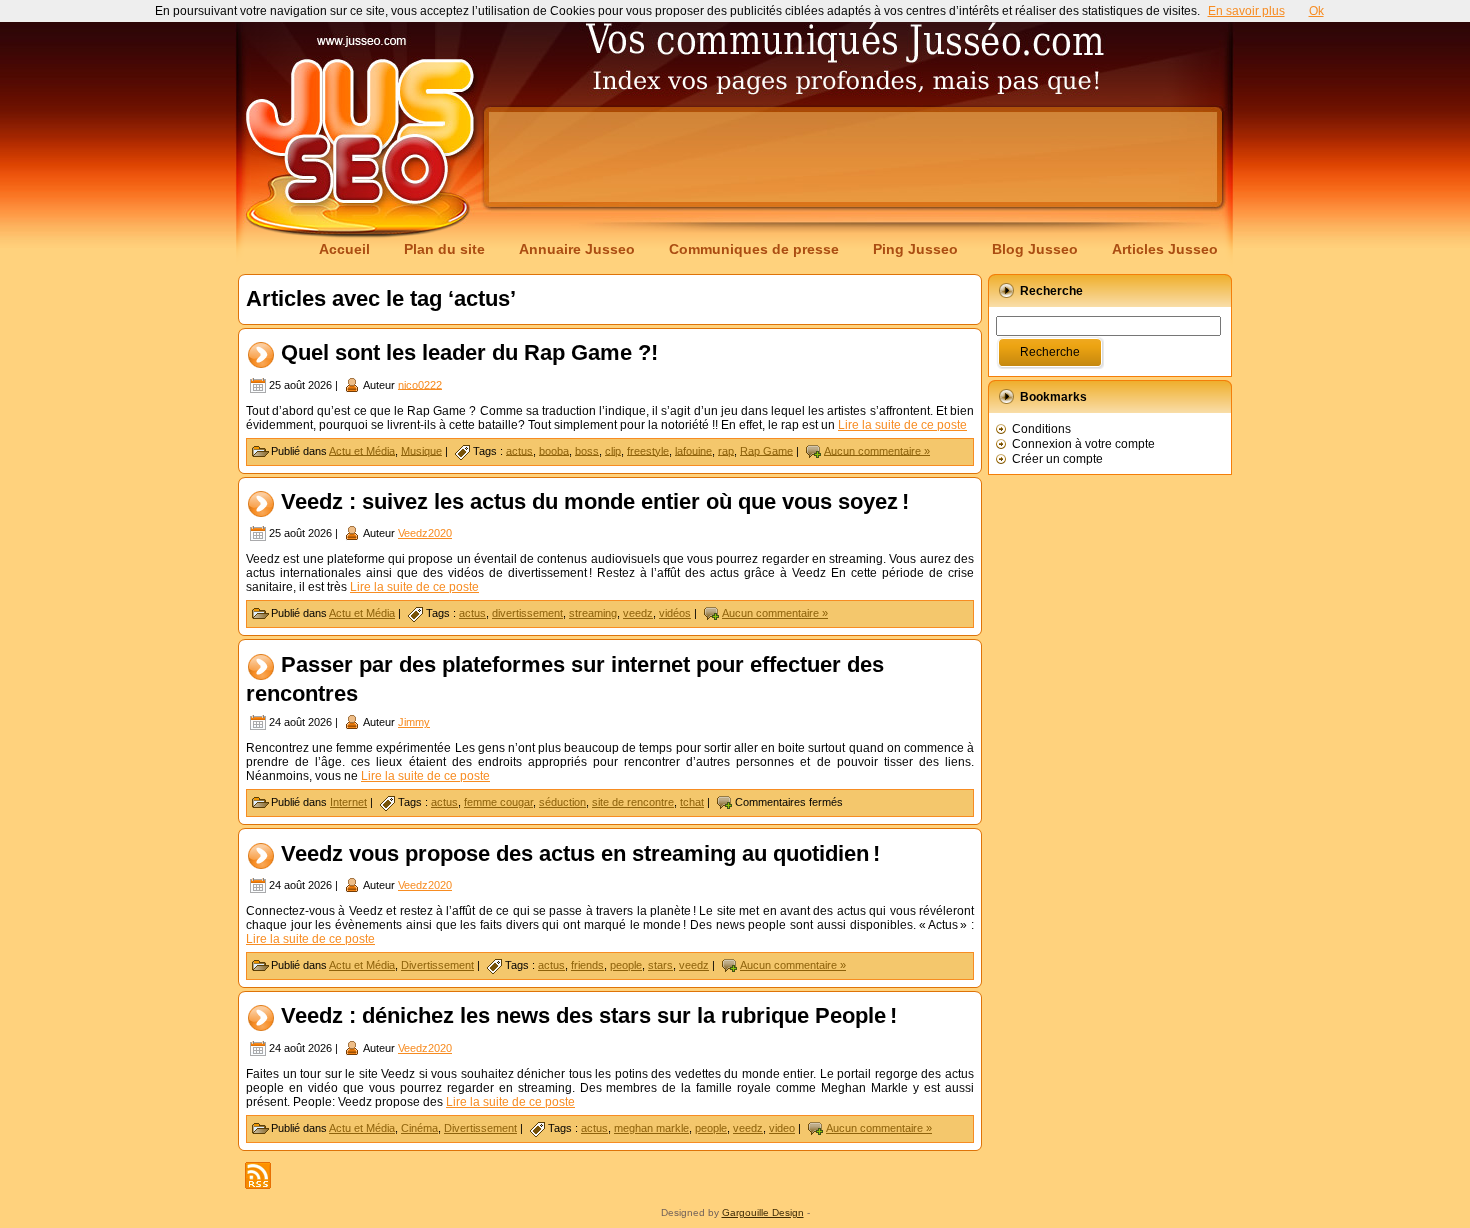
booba (554, 450)
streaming (593, 613)
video (782, 1128)
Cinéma (419, 1128)
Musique (421, 450)
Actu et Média (362, 450)
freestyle (648, 450)
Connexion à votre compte (1083, 444)
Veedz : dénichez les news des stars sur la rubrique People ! (589, 1016)
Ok (1316, 11)
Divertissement (437, 965)
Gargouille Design (763, 1212)
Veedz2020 (425, 533)
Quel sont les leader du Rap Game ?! (469, 352)
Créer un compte (1057, 459)
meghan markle (651, 1128)
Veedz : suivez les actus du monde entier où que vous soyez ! (595, 501)
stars (660, 965)
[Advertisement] (853, 157)
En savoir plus (1246, 11)
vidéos (675, 613)
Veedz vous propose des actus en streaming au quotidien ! (580, 853)
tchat (692, 802)
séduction (562, 802)
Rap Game (766, 450)
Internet (348, 802)
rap (726, 450)
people (626, 965)
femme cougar (498, 802)
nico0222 (420, 384)
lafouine (693, 450)
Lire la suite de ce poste (902, 425)
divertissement (527, 613)
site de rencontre (633, 802)
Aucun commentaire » (877, 450)
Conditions (1041, 429)
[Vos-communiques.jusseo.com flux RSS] (258, 1175)
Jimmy (414, 722)
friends (587, 965)
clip (613, 450)
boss (587, 450)
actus (519, 450)
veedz (638, 613)
